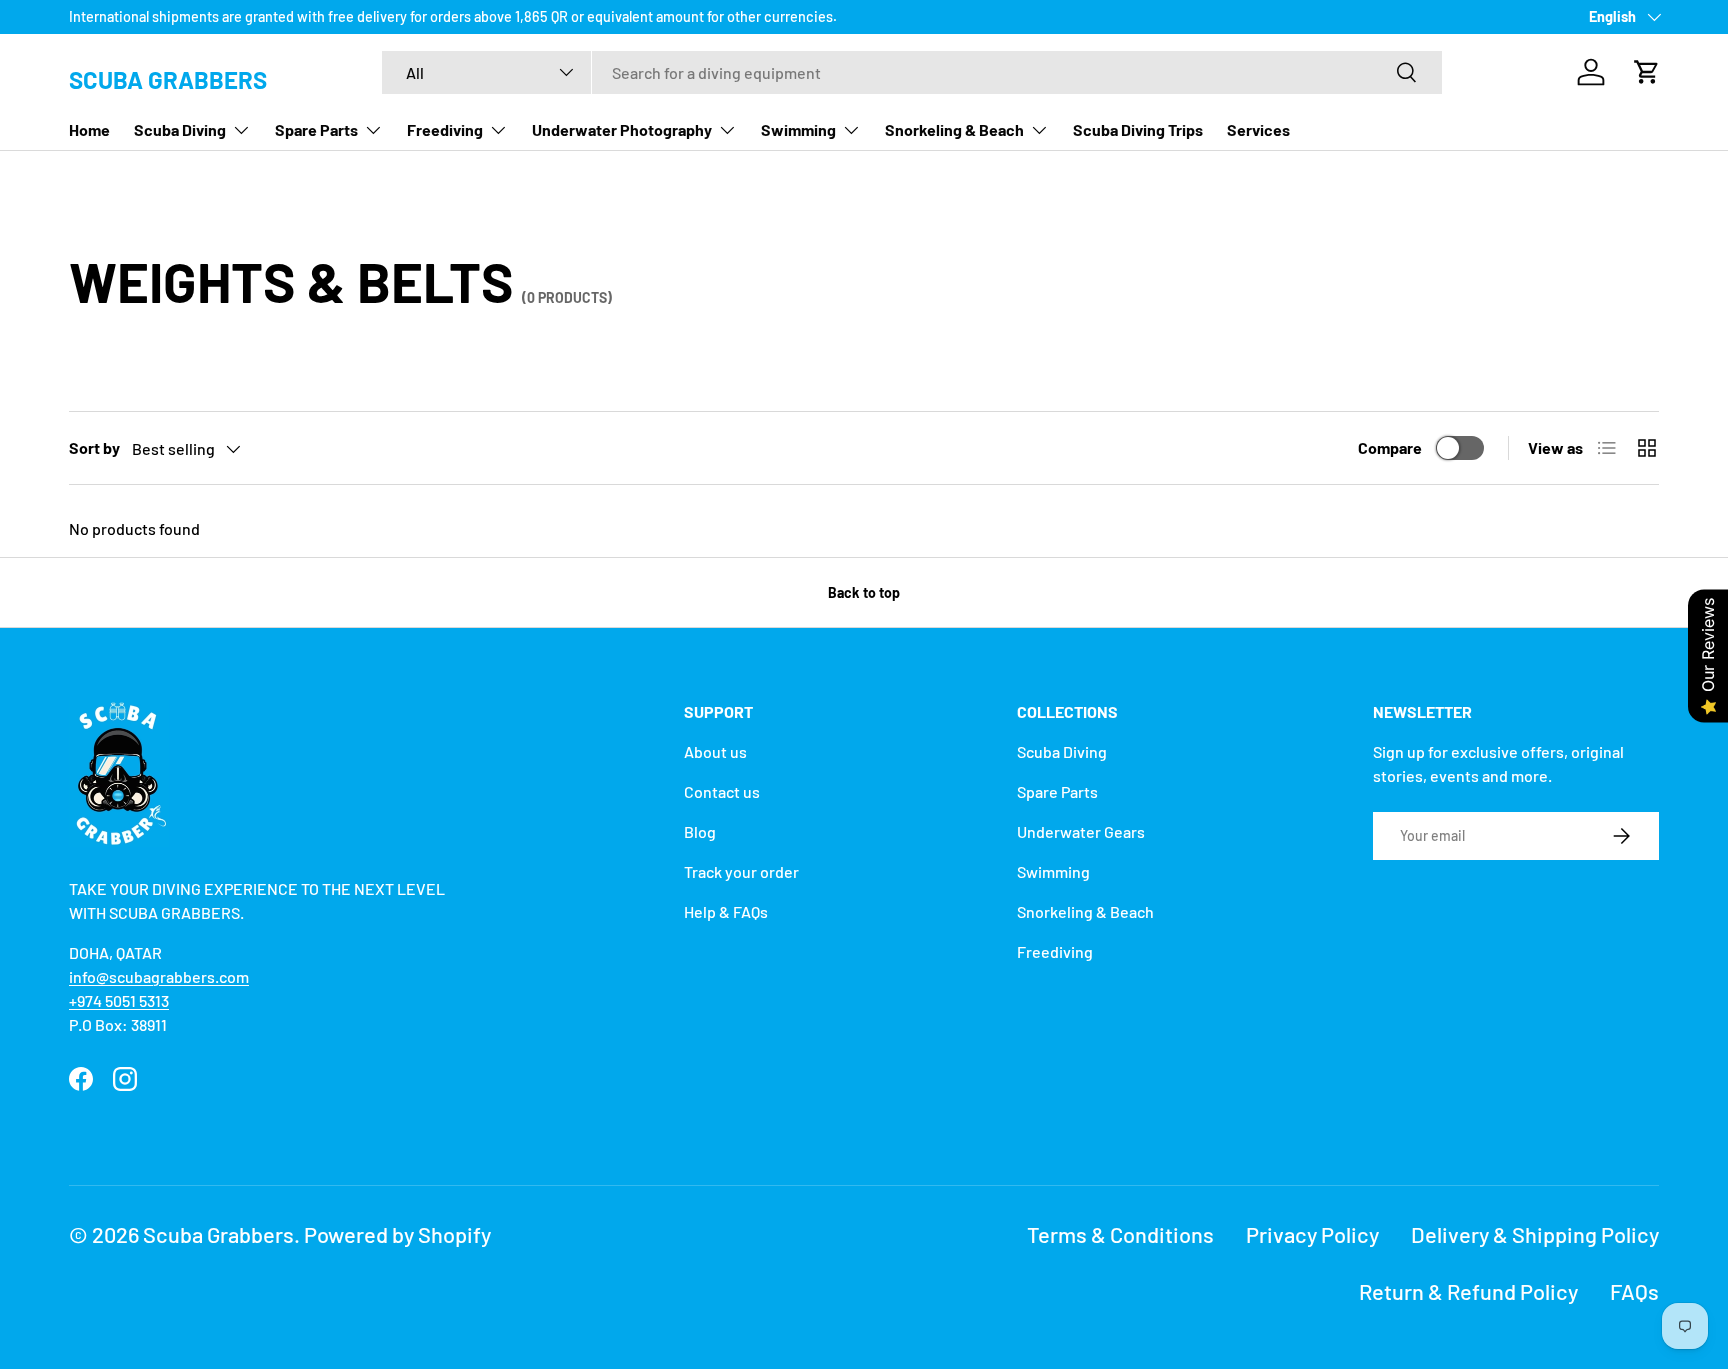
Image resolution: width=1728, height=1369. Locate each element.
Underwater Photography (622, 129)
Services (1258, 129)
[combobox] (911, 72)
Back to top (864, 592)
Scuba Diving (180, 129)
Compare (1390, 447)
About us (715, 751)
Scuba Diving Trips (1138, 129)
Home (89, 129)
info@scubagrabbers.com (159, 976)
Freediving (445, 129)
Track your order (741, 871)
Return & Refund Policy (1468, 1291)
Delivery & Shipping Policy (1535, 1234)
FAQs (1634, 1291)
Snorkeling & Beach (954, 129)
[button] (1647, 72)
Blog (700, 831)
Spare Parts (316, 129)
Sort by (94, 447)
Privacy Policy (1312, 1234)
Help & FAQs (726, 911)
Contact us (722, 791)
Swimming (798, 129)
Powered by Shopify (397, 1234)
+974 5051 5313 (119, 1000)
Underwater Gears (1081, 831)
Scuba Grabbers (218, 1234)
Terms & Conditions (1120, 1234)
